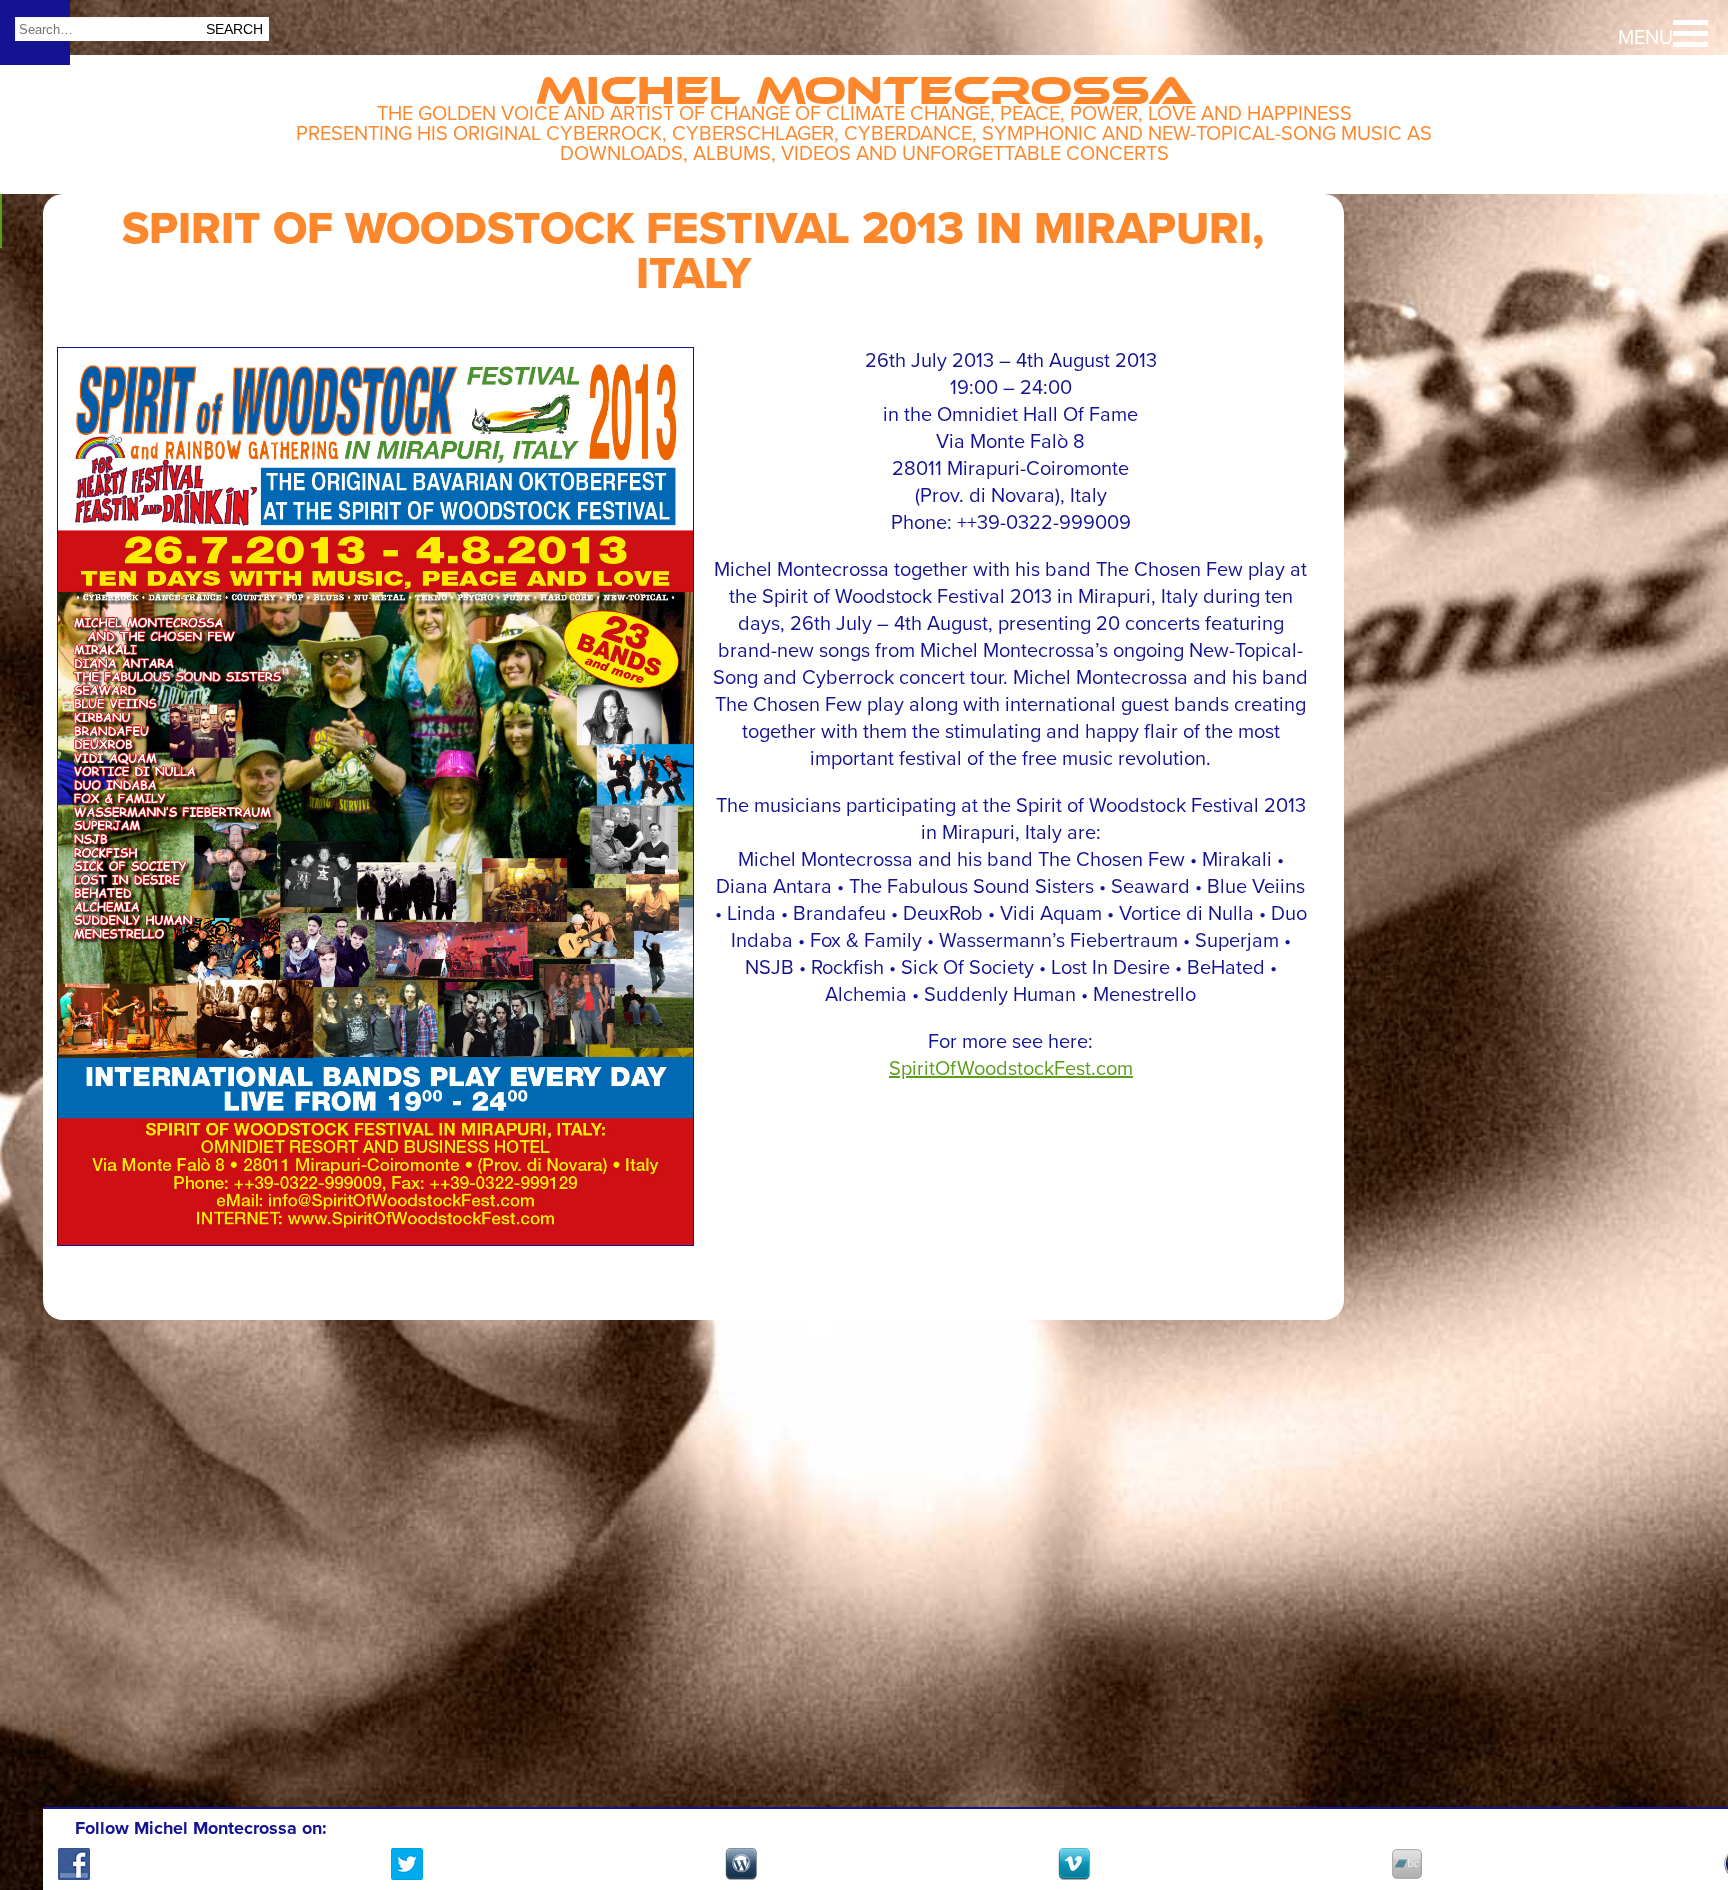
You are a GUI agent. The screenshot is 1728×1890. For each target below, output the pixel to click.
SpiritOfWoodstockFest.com (1011, 1069)
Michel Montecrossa (864, 82)
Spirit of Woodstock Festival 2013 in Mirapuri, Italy (693, 251)
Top (1678, 1800)
